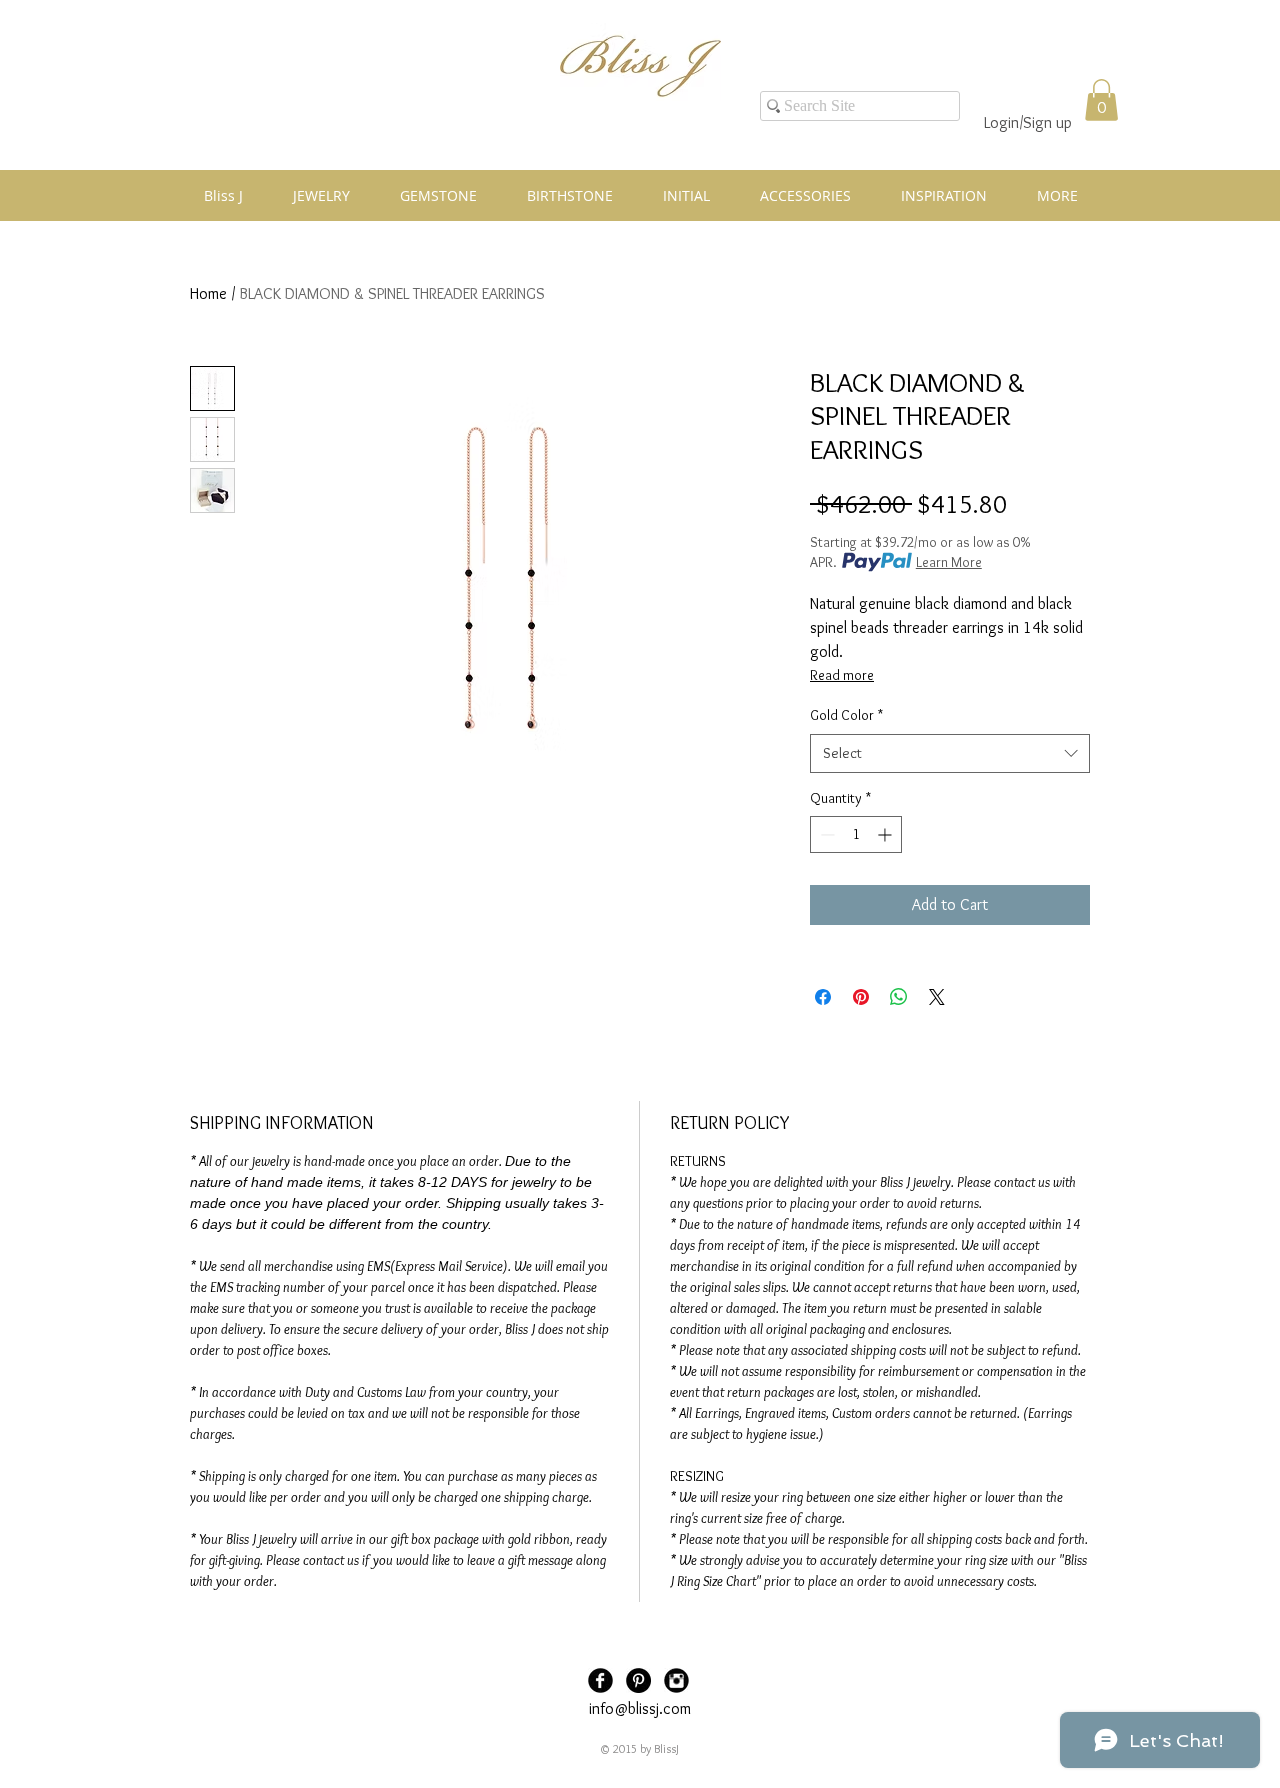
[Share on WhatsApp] (899, 997)
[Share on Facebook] (823, 997)
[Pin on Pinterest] (861, 997)
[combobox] (950, 753)
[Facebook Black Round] (600, 1680)
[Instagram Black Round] (676, 1680)
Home (208, 293)
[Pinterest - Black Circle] (638, 1680)
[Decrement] (825, 834)
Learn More (949, 562)
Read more (842, 675)
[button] (1101, 100)
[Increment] (886, 834)
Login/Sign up (1028, 122)
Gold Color (846, 715)
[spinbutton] (856, 834)
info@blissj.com (640, 1708)
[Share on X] (937, 997)
